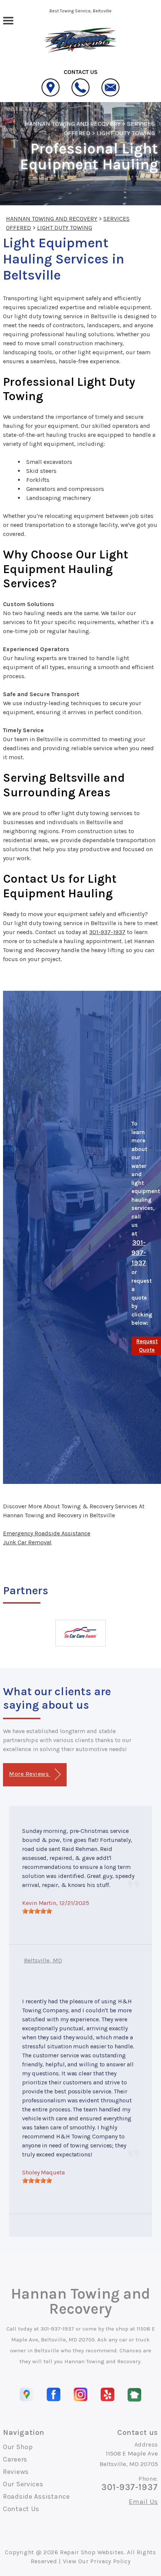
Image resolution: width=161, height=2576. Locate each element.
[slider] (37, 1911)
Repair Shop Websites (92, 2552)
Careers (15, 2459)
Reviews (16, 2472)
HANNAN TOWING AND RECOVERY (73, 123)
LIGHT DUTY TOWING (126, 133)
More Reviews (30, 1774)
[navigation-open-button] (8, 20)
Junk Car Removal (27, 1542)
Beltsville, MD (43, 1960)
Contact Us (21, 2509)
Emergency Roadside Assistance (47, 1533)
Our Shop (18, 2447)
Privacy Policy (110, 2561)
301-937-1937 (107, 932)
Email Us (143, 2502)
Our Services (23, 2484)
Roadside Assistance (37, 2496)
